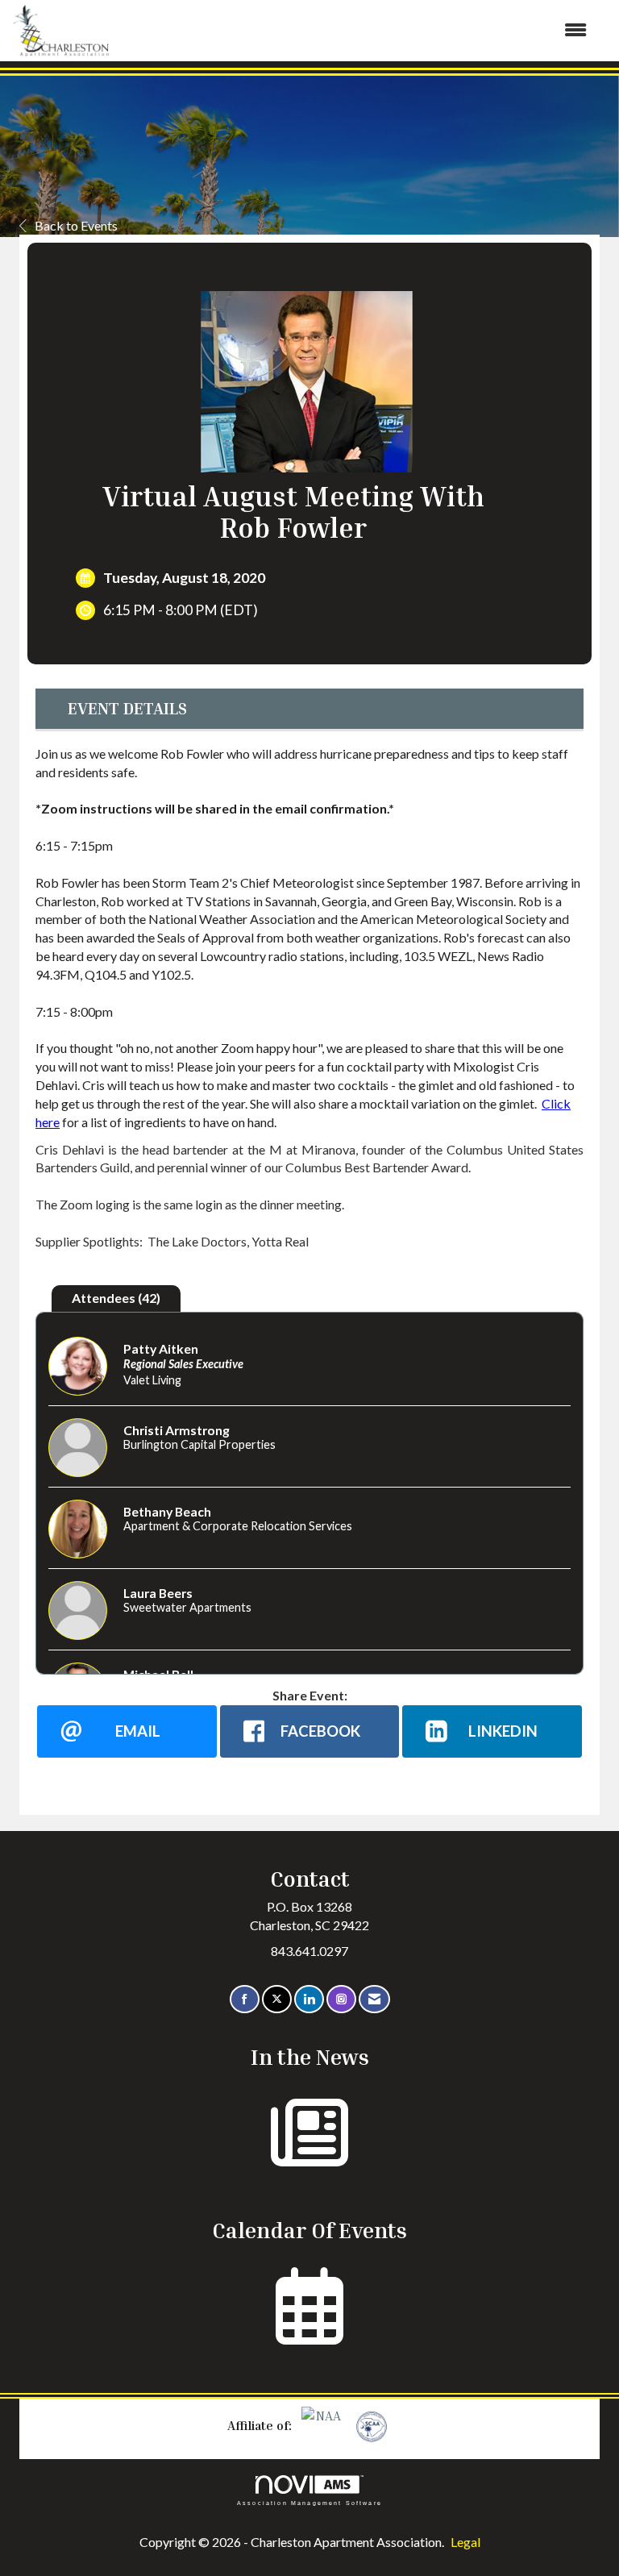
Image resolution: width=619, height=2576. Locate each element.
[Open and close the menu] (356, 30)
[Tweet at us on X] (277, 1999)
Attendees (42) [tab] (116, 1298)
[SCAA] (370, 2425)
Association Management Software (309, 2502)
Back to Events (76, 225)
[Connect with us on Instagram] (341, 1999)
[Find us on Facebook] (245, 1999)
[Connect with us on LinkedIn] (309, 1999)
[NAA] (323, 2425)
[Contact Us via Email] (374, 1999)
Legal (465, 2542)
